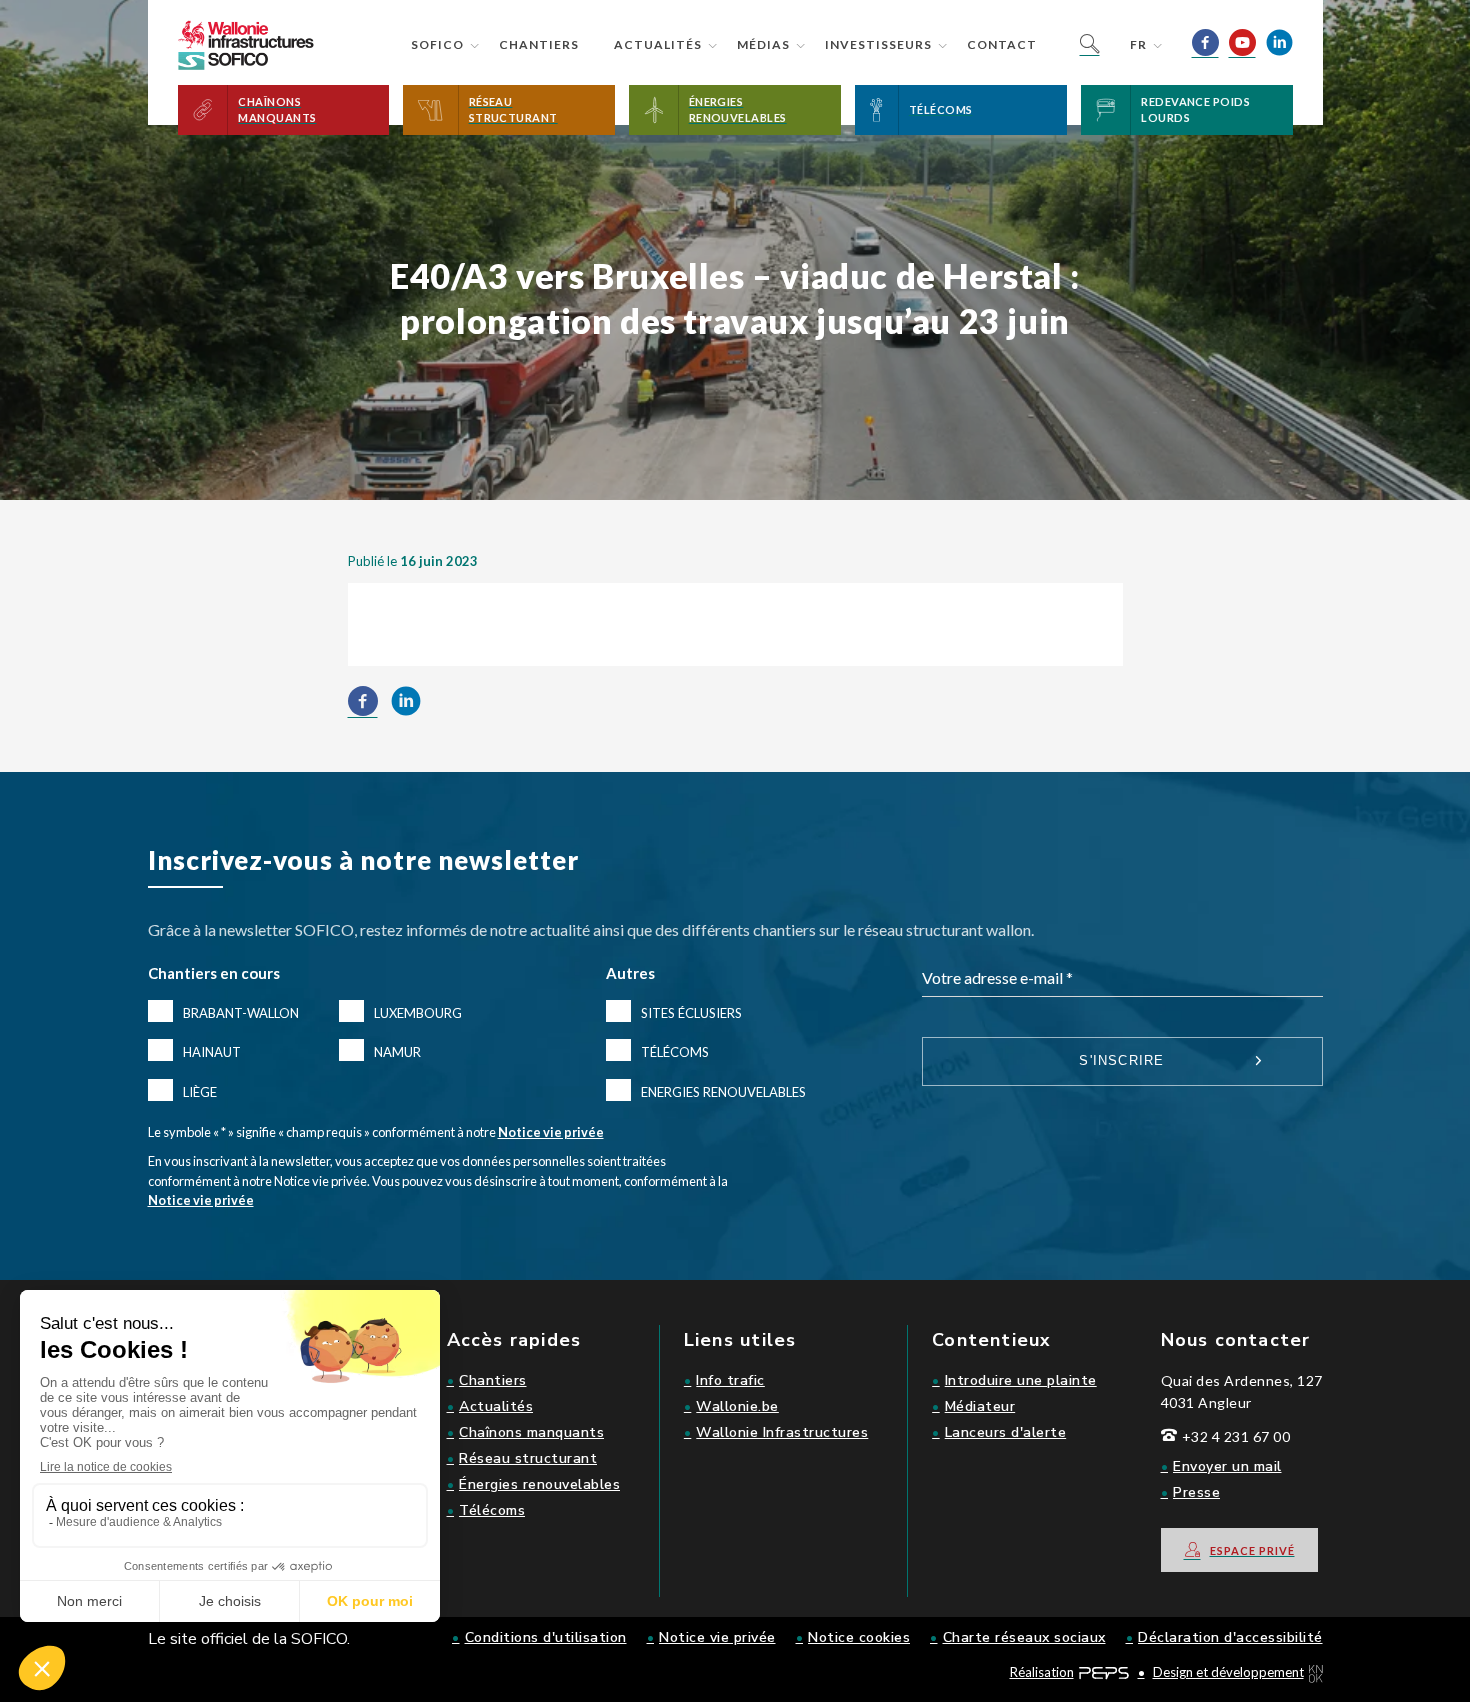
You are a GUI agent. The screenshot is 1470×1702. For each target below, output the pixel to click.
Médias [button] (763, 44)
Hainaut (212, 1052)
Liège (200, 1092)
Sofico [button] (437, 44)
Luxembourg (418, 1013)
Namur (397, 1052)
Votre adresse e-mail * (997, 977)
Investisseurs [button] (878, 44)
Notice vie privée (551, 1132)
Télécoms (675, 1052)
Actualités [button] (658, 44)
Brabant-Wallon (241, 1013)
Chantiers (539, 44)
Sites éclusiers (691, 1013)
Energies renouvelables (723, 1092)
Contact (1002, 44)
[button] (284, 110)
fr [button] (1138, 44)
